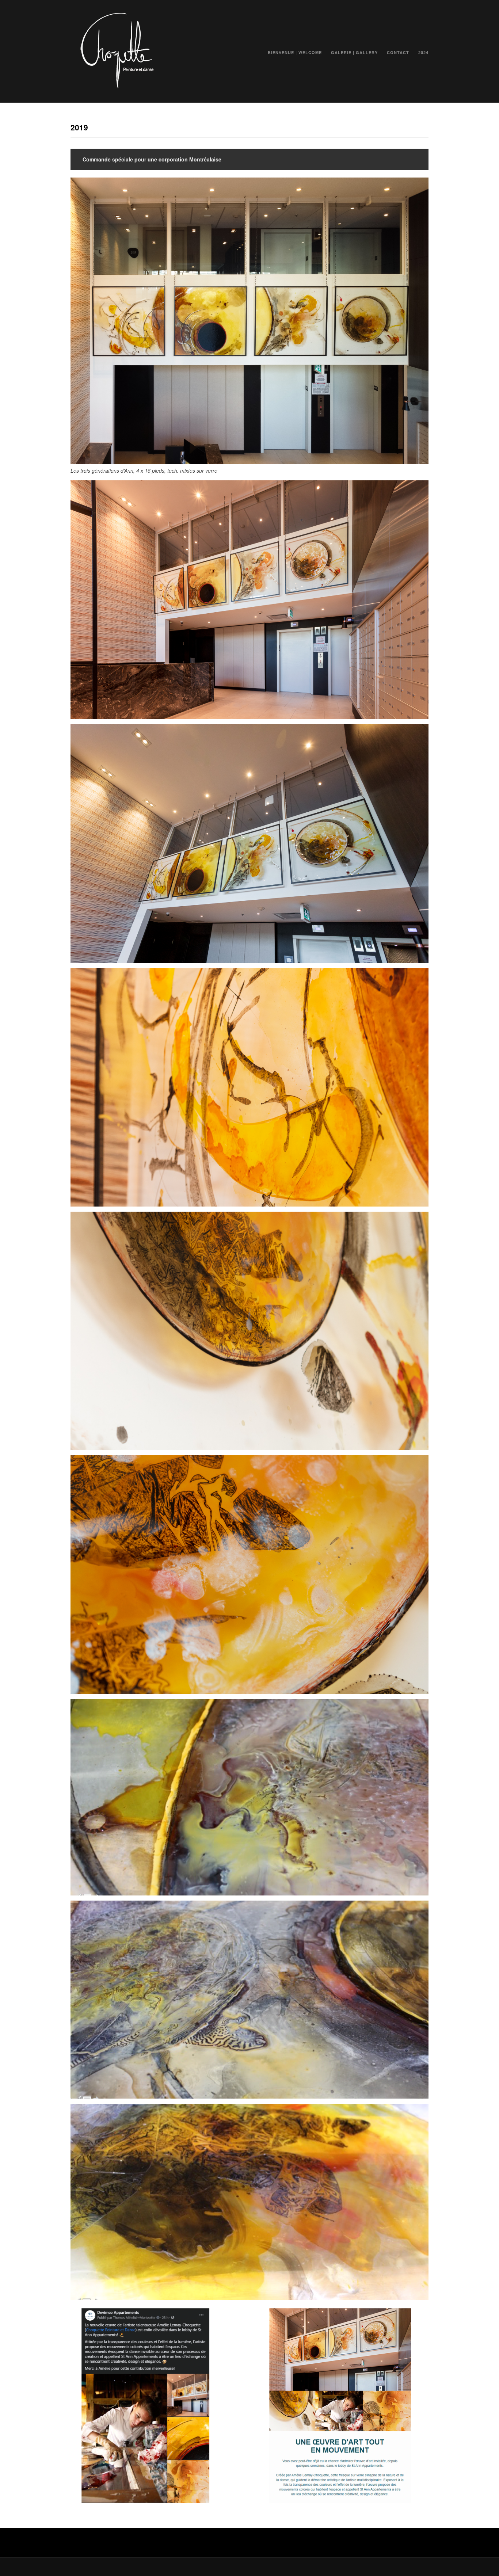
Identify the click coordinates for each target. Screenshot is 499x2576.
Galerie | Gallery (354, 52)
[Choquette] (116, 87)
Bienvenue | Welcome (295, 52)
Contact (398, 52)
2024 (423, 52)
